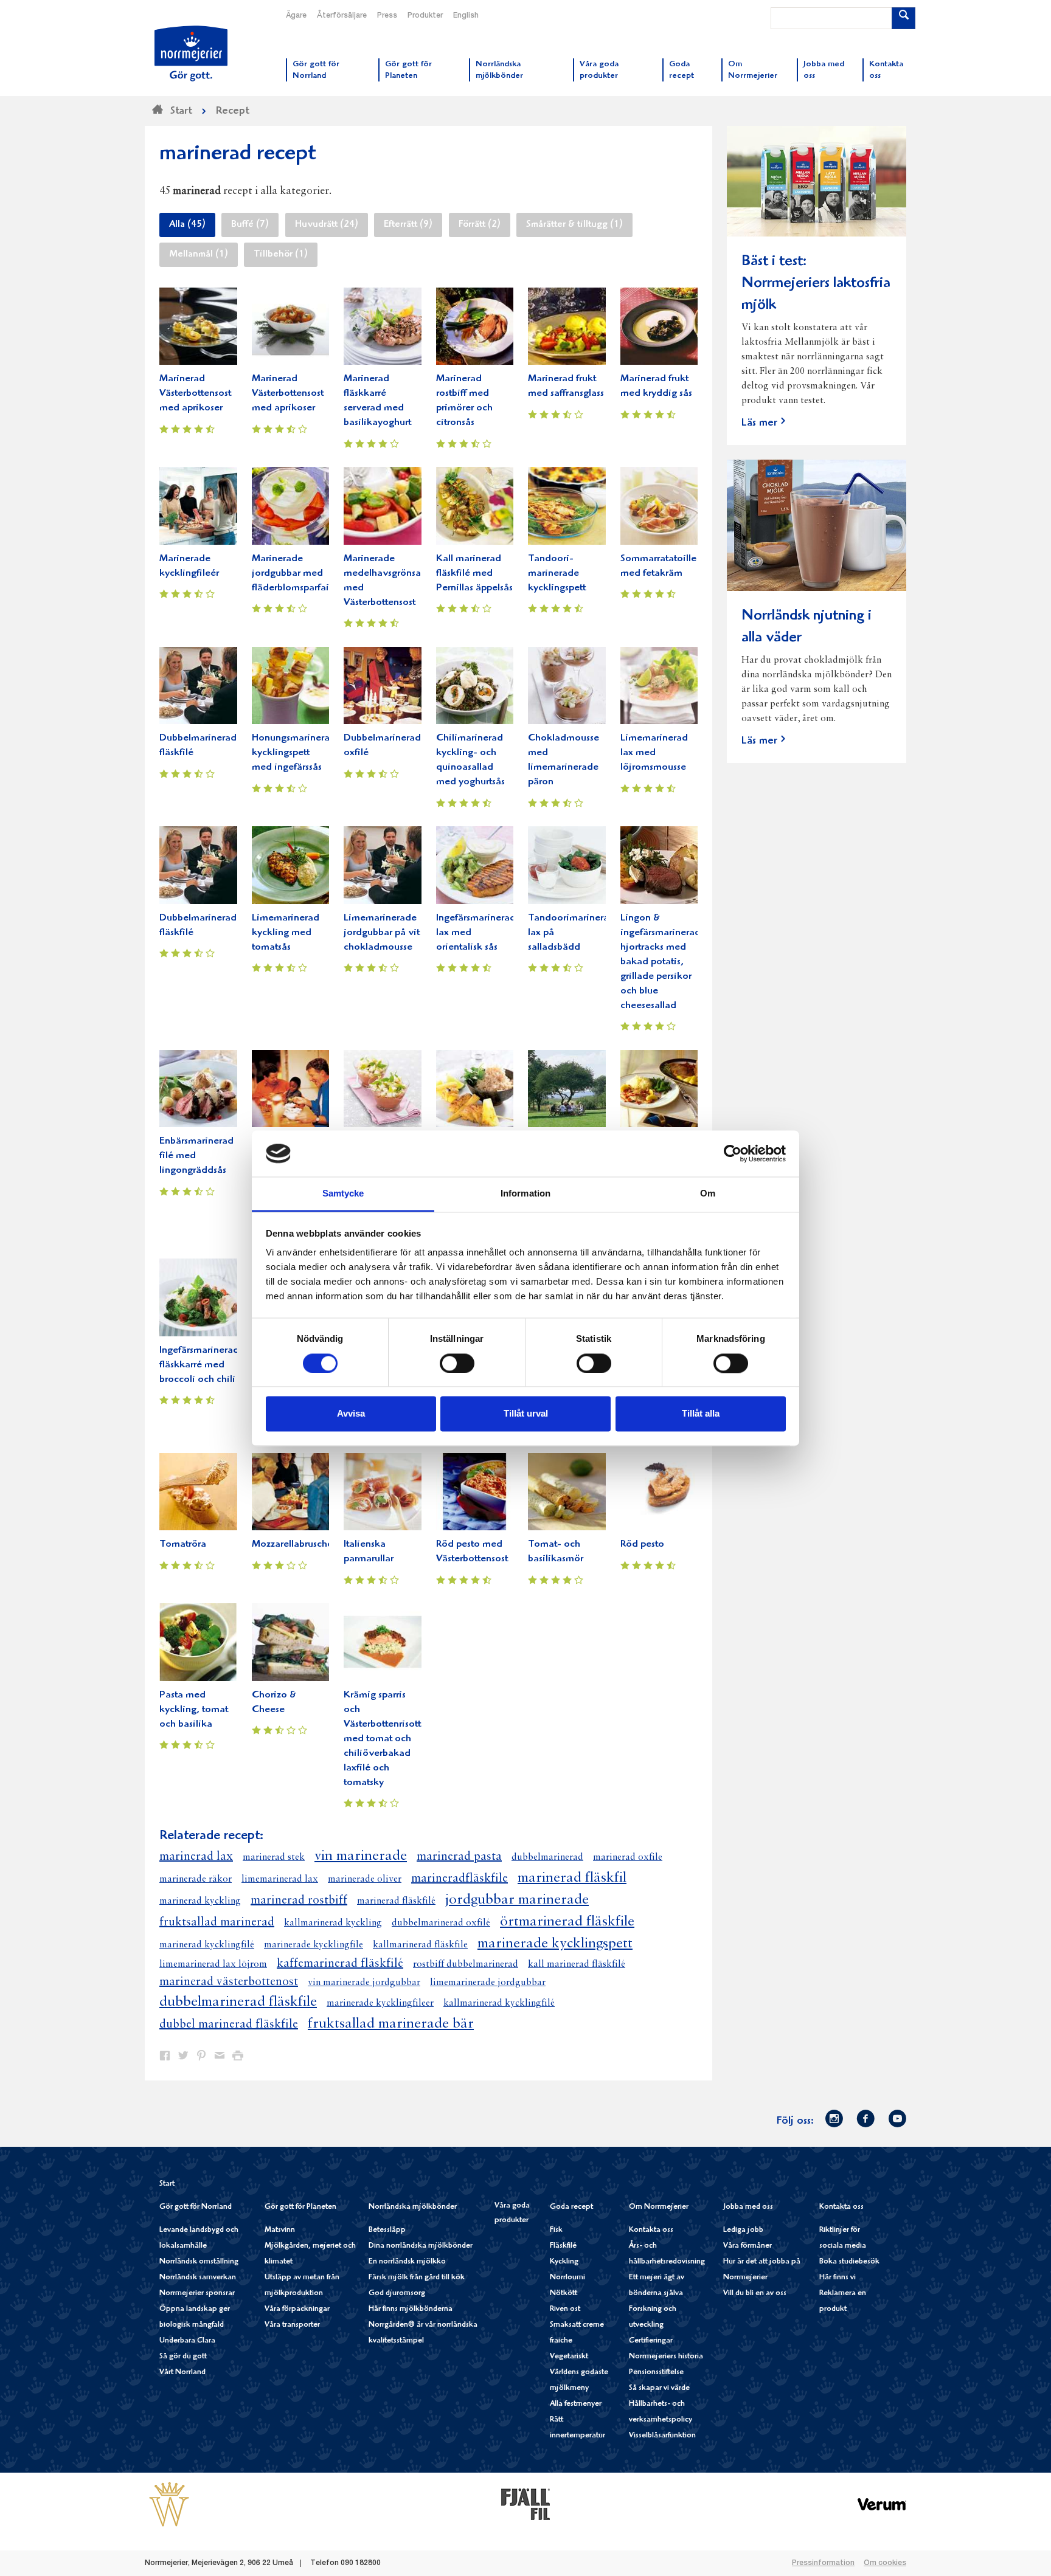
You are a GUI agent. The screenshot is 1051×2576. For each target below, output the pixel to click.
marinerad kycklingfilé (207, 1945)
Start (167, 2184)
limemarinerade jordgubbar (488, 1983)
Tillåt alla (701, 1414)
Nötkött (564, 2294)
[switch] (457, 1362)
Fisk (556, 2230)
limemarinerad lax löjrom (213, 1964)
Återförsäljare (342, 16)
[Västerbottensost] (169, 2504)
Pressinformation (823, 2563)
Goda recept (571, 2207)
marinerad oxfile (628, 1857)
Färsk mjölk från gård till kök (417, 2278)
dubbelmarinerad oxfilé (441, 1923)
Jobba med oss (748, 2207)
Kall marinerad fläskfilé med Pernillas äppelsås (474, 574)
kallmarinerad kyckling (333, 1923)
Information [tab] (525, 1194)
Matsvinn (280, 2230)
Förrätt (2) (480, 225)
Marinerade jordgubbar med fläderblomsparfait (292, 574)
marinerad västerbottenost (229, 1982)
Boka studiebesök (849, 2262)
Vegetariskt (569, 2357)
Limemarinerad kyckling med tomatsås (286, 933)
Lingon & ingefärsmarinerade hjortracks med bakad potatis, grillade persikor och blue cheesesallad (663, 962)
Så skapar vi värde (659, 2388)
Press (387, 16)
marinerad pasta (459, 1857)
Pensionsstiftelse (656, 2373)
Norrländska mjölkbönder (413, 2207)
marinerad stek (274, 1857)
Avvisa (351, 1414)
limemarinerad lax (280, 1879)
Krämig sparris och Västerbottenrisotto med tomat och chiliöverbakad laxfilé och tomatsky (385, 1739)
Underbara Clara (187, 2341)
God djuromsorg (397, 2294)
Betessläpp (387, 2230)
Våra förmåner (747, 2246)
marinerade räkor (196, 1879)
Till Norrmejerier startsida (191, 54)
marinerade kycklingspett (555, 1944)
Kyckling (564, 2262)
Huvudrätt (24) (327, 225)
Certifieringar (651, 2341)
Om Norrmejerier (659, 2207)
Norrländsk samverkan (198, 2278)
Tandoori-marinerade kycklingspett (557, 574)
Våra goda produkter (512, 2213)
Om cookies (885, 2563)
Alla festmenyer (576, 2404)
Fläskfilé (563, 2246)
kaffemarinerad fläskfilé (340, 1964)
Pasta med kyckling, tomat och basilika (194, 1710)
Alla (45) (187, 225)
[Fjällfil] (525, 2504)
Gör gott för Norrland (196, 2207)
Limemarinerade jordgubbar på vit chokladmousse (382, 933)
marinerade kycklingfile (314, 1945)
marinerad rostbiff (299, 1901)
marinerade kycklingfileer (380, 2003)
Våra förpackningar (297, 2309)
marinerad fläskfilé (396, 1901)
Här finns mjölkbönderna (411, 2309)
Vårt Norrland (182, 2373)
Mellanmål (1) (199, 255)
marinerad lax (196, 1857)
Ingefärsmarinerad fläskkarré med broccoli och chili (199, 1365)
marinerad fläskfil (572, 1878)
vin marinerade (361, 1856)
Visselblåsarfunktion (662, 2436)
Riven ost (565, 2309)
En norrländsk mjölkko (407, 2262)
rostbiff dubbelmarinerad (466, 1964)
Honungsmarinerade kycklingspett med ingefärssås (297, 753)
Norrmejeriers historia (666, 2357)
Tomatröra (183, 1545)
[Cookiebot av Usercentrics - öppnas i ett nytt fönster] (733, 1153)
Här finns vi (838, 2278)
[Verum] (882, 2504)
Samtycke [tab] (343, 1194)
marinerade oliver (365, 1879)
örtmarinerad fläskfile (567, 1922)
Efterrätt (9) (408, 225)
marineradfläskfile (460, 1879)
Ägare (296, 16)
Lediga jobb (743, 2230)
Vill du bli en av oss (755, 2294)
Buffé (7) (250, 225)
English (466, 16)
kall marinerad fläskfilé (577, 1964)
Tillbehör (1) (281, 255)
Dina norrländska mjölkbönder (421, 2246)
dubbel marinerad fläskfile (229, 2025)
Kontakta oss (651, 2230)
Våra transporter (292, 2325)
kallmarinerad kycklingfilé (499, 2003)
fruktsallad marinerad (217, 1922)
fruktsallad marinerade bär (391, 2024)
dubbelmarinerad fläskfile (238, 2002)
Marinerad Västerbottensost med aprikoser (195, 394)
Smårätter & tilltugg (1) (574, 225)
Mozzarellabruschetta (298, 1545)
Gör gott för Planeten (300, 2207)
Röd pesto (642, 1545)
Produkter (425, 16)
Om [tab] (708, 1194)
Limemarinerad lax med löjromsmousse (654, 753)
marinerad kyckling (200, 1901)
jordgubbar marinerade (517, 1900)
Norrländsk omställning (199, 2262)
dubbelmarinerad (547, 1857)
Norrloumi (567, 2278)
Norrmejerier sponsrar (197, 2294)
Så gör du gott (183, 2357)
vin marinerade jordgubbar (364, 1983)
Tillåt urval (526, 1414)
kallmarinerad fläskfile (420, 1945)
